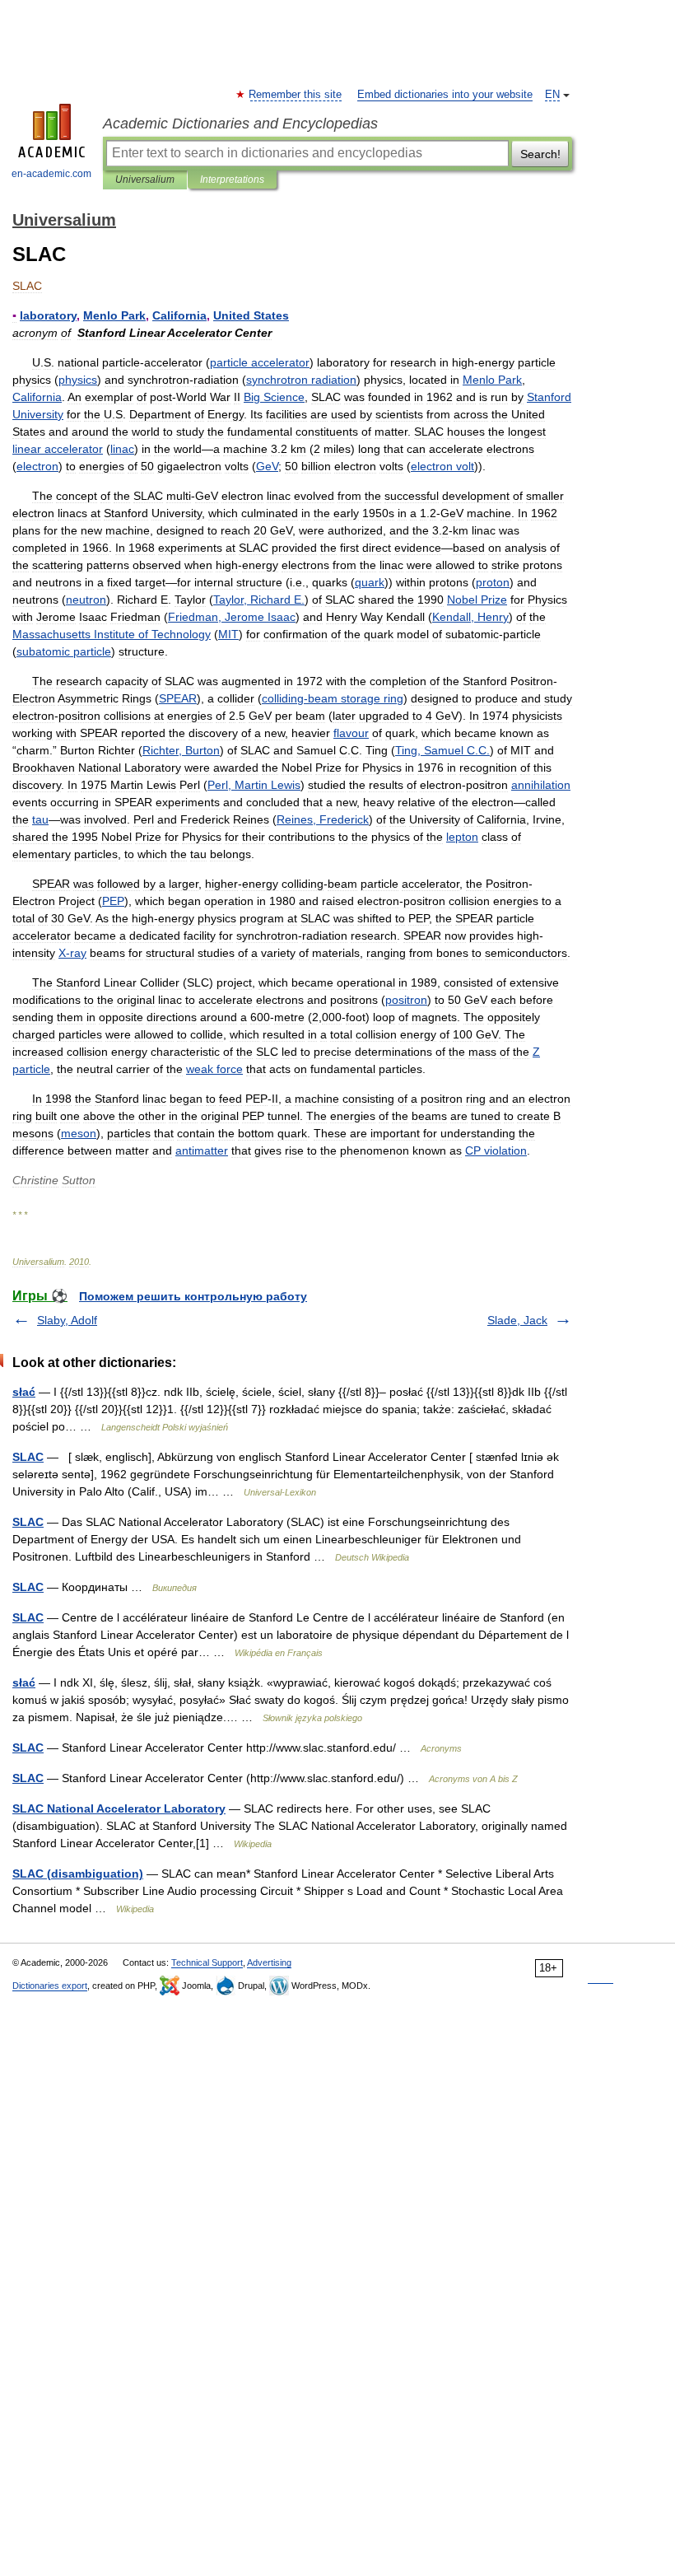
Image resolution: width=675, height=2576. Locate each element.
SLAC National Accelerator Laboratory (119, 1808)
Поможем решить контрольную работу (193, 1296)
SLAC (28, 1457)
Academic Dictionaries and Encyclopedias (240, 124)
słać (24, 1392)
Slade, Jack (517, 1320)
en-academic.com (51, 174)
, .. (442, 750)
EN (552, 95)
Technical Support (207, 1962)
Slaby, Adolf (67, 1320)
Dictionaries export (50, 1986)
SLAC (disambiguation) (78, 1874)
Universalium (145, 180)
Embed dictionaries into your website (445, 95)
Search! (540, 154)
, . (259, 600)
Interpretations (232, 180)
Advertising (269, 1962)
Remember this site (296, 95)
